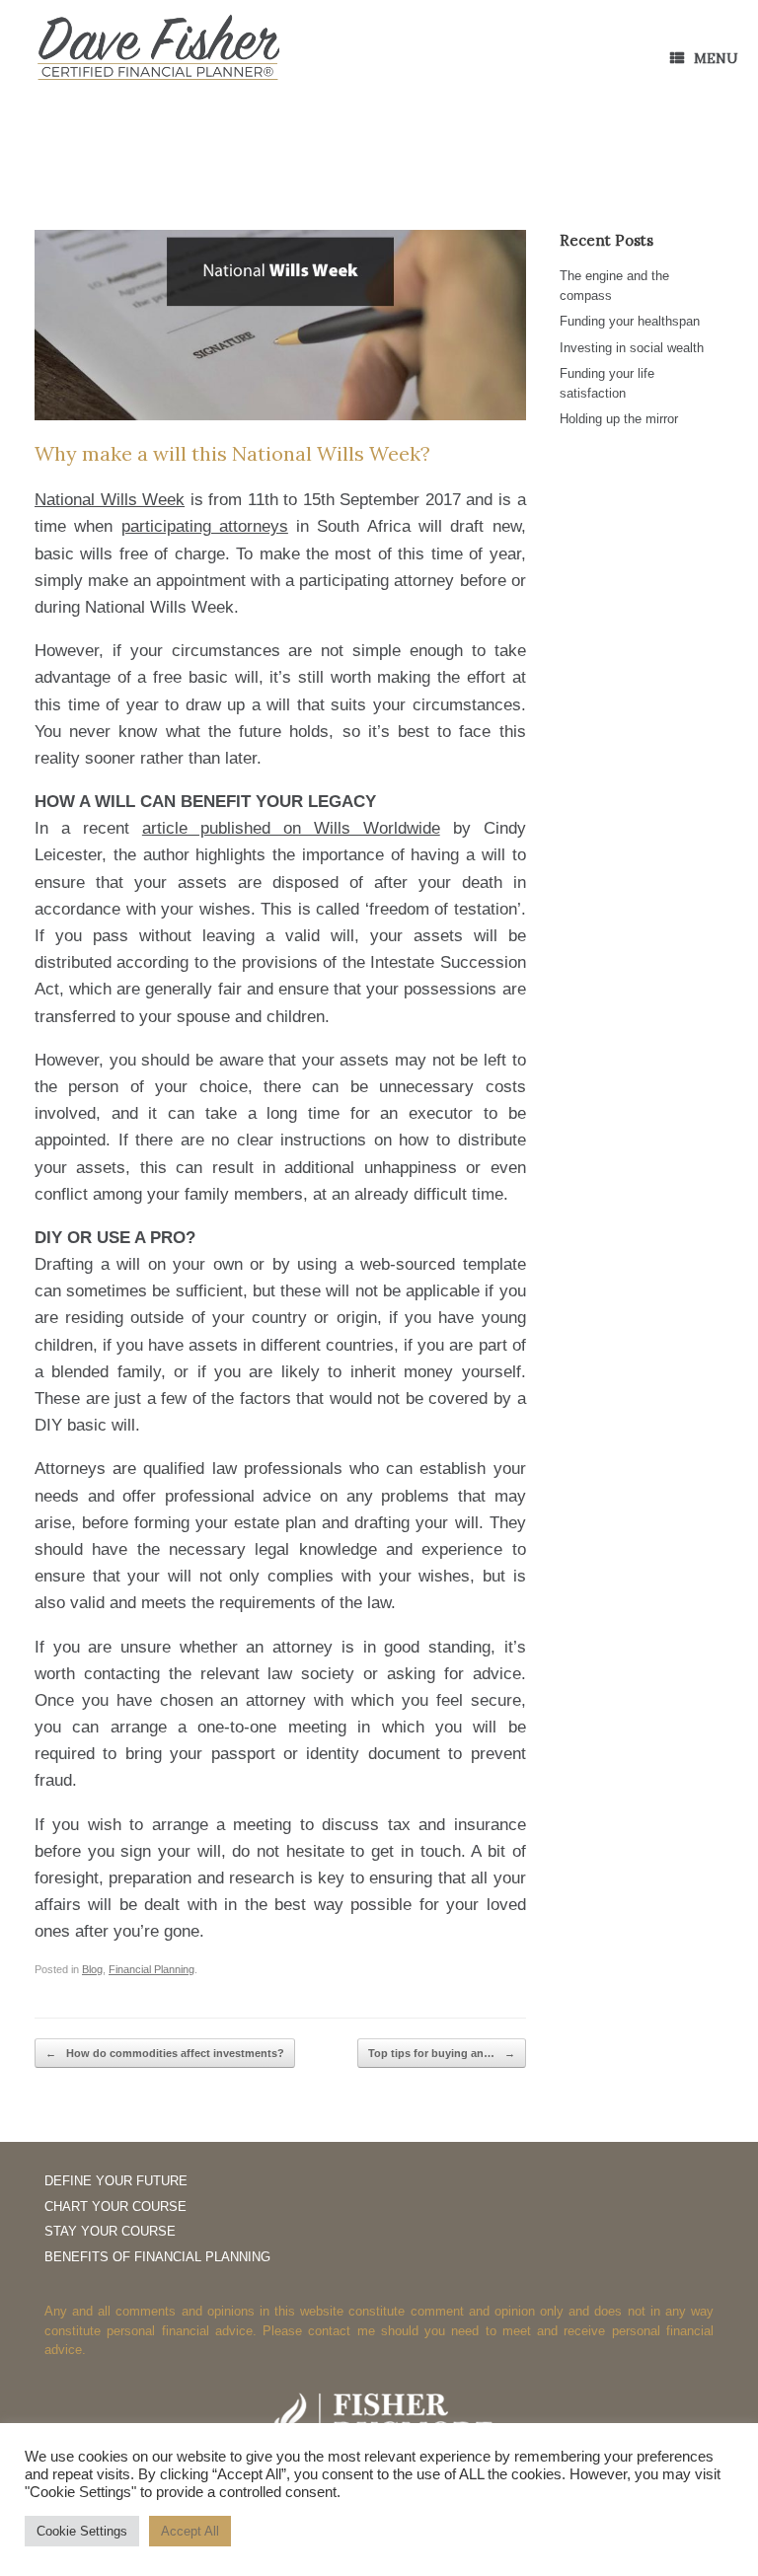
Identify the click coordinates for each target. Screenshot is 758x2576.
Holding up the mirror (619, 419)
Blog (92, 1969)
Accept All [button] (190, 2531)
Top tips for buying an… (442, 2053)
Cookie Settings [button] (82, 2531)
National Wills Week (110, 500)
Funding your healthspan (630, 321)
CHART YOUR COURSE (115, 2207)
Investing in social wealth (632, 348)
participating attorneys (205, 526)
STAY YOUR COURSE (110, 2231)
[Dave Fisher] (158, 48)
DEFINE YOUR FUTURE (116, 2181)
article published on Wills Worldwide (291, 828)
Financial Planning (152, 1969)
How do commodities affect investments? (165, 2053)
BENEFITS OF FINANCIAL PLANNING (157, 2257)
